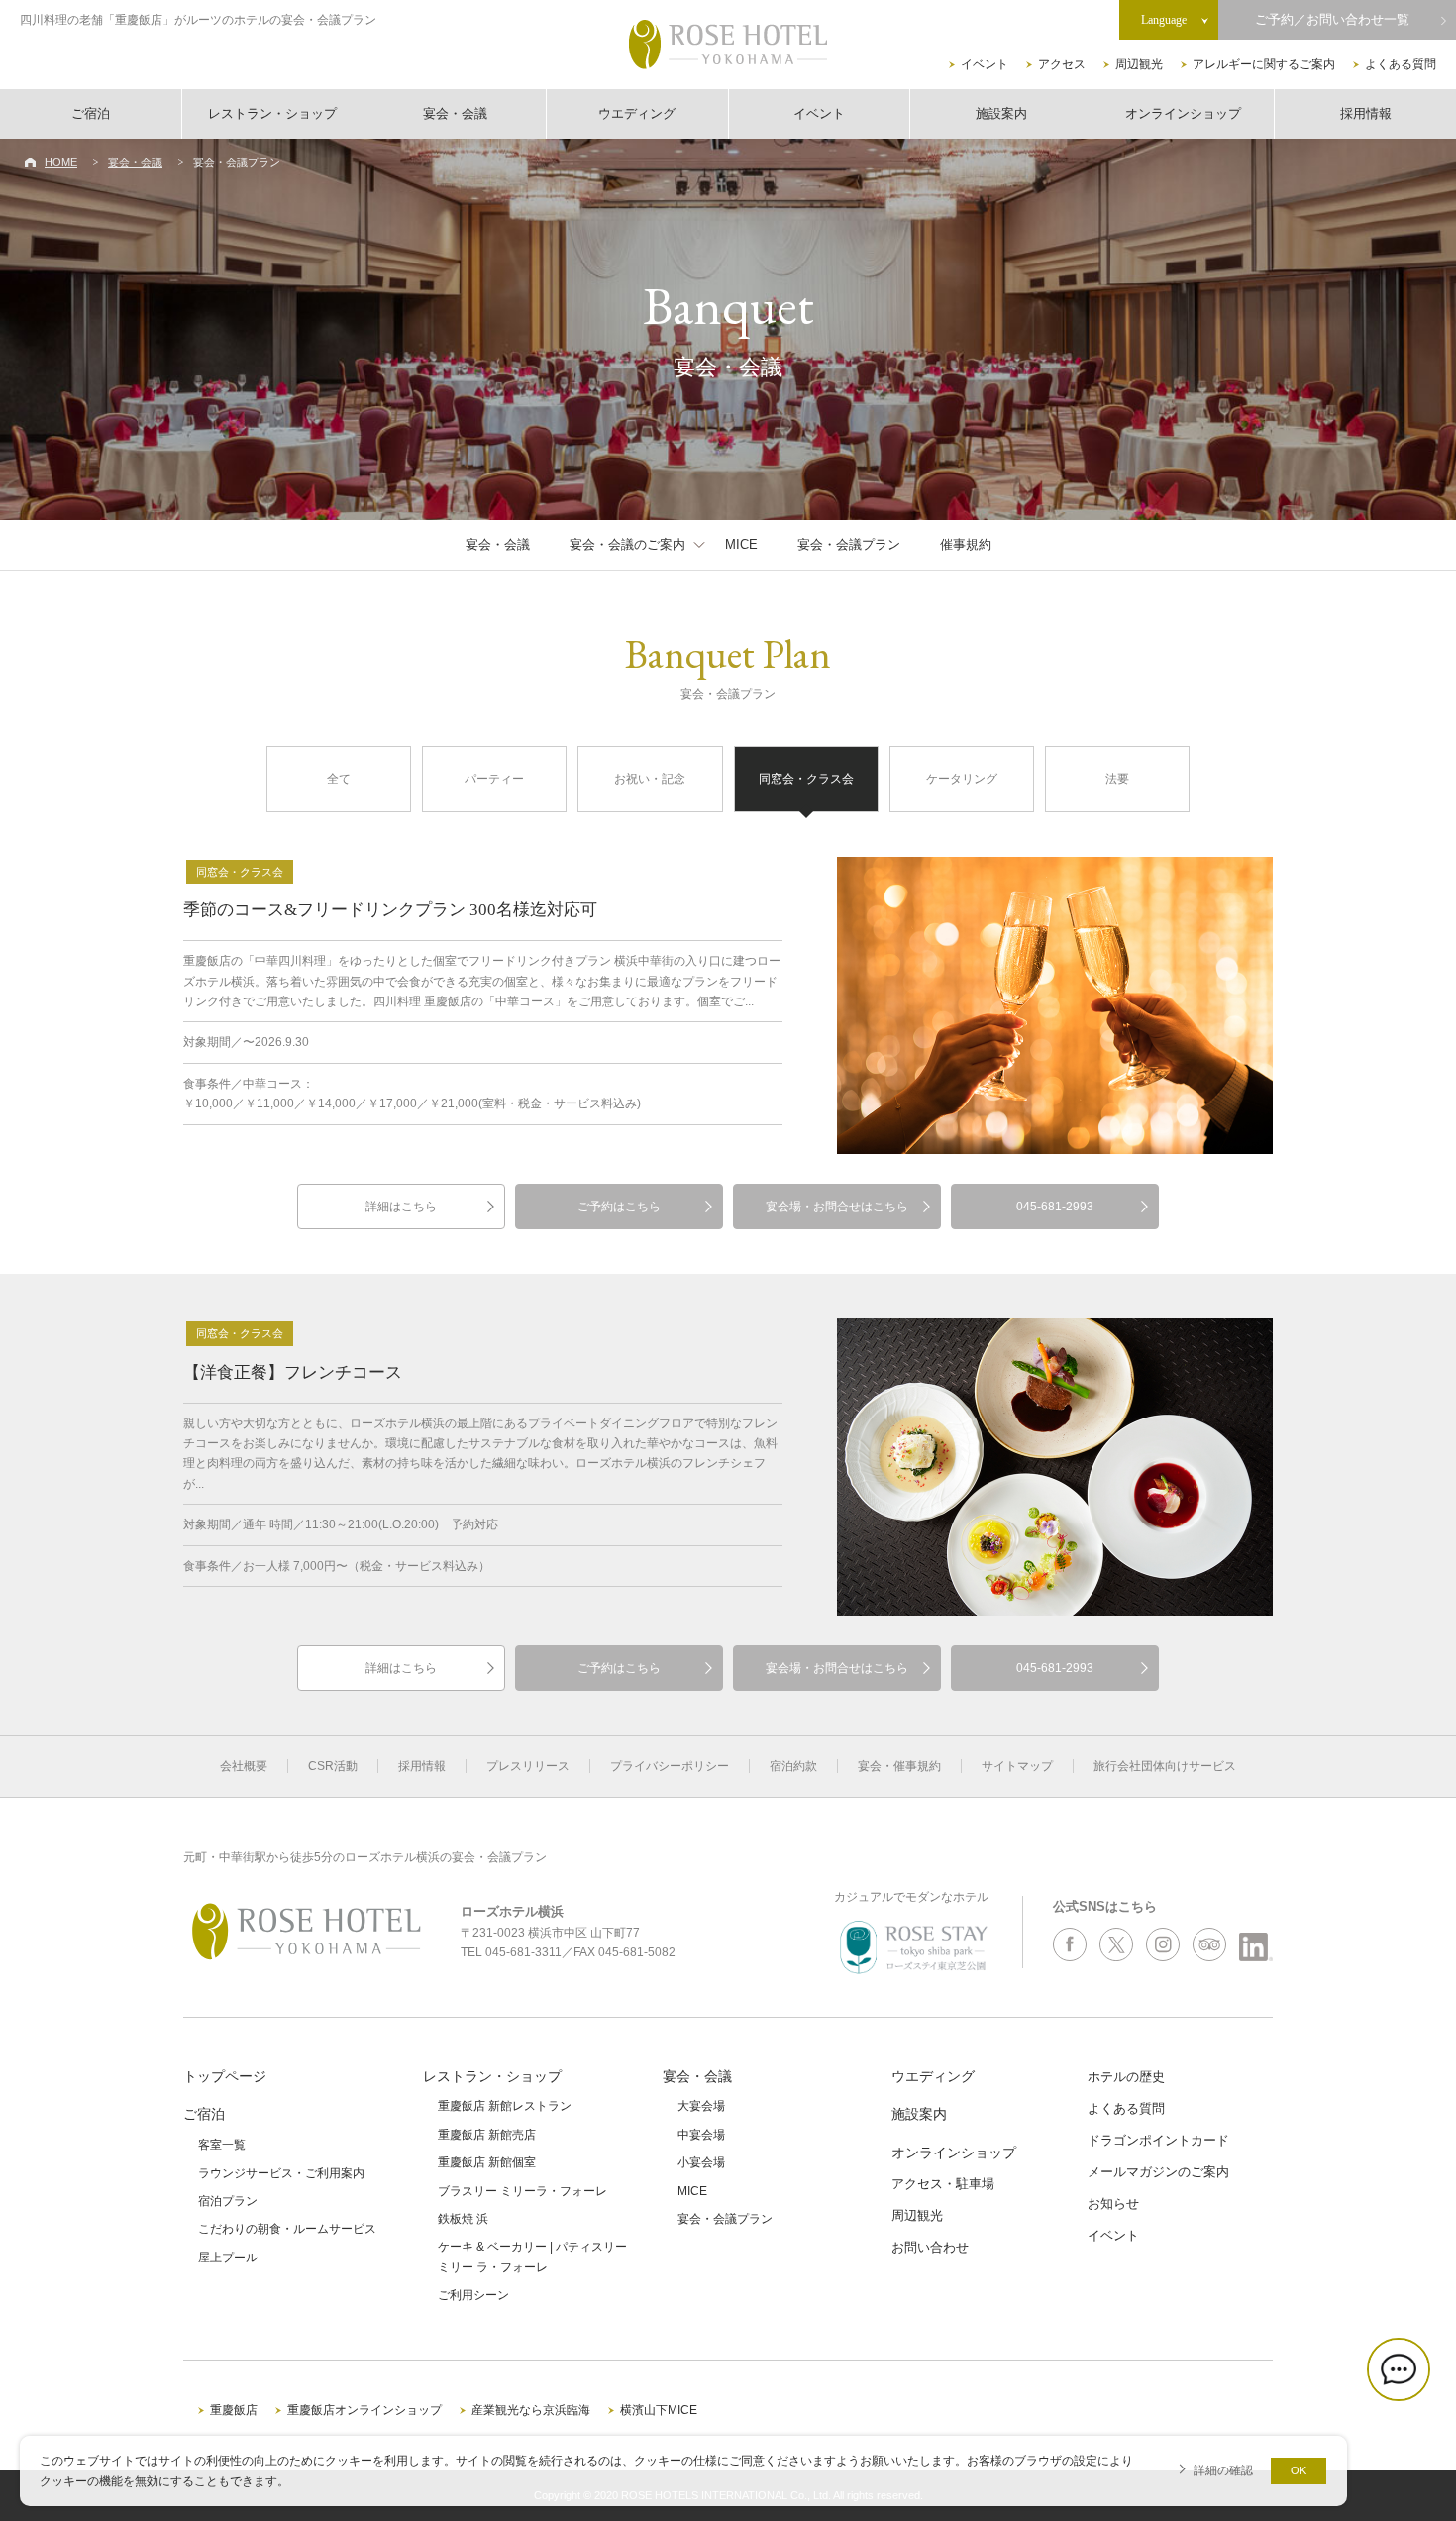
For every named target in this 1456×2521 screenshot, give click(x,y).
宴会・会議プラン (849, 544)
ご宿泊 (91, 113)
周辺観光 (1139, 64)
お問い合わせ (930, 2247)
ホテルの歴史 (1126, 2077)
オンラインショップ (1183, 113)
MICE (741, 544)
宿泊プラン (228, 2201)
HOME (61, 162)
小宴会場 (701, 2162)
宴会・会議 (455, 113)
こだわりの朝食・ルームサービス (287, 2229)
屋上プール (228, 2258)
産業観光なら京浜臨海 (531, 2410)
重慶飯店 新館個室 (487, 2162)
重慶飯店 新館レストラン (505, 2106)
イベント (985, 64)
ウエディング (637, 113)
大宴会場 (701, 2106)
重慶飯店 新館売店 (487, 2135)
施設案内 (1001, 113)
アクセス (1062, 64)
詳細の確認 (1223, 2470)
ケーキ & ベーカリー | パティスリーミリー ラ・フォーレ (532, 2257)
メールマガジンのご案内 (1158, 2172)
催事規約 (966, 544)
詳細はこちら (401, 1207)
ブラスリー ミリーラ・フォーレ (522, 2191)
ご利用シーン (473, 2295)
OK (1299, 2470)
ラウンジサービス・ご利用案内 (281, 2173)
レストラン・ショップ (272, 113)
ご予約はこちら (619, 1207)
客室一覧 (222, 2145)
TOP (1408, 2439)
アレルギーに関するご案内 (1264, 64)
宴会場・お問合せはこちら (837, 1207)
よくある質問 (1401, 64)
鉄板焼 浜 (463, 2219)
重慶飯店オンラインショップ (364, 2410)
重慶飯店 (234, 2410)
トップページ (225, 2076)
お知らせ (1113, 2204)
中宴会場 (701, 2135)
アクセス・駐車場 (943, 2184)
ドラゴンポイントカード (1158, 2140)
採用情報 (1366, 113)
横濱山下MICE (659, 2410)
